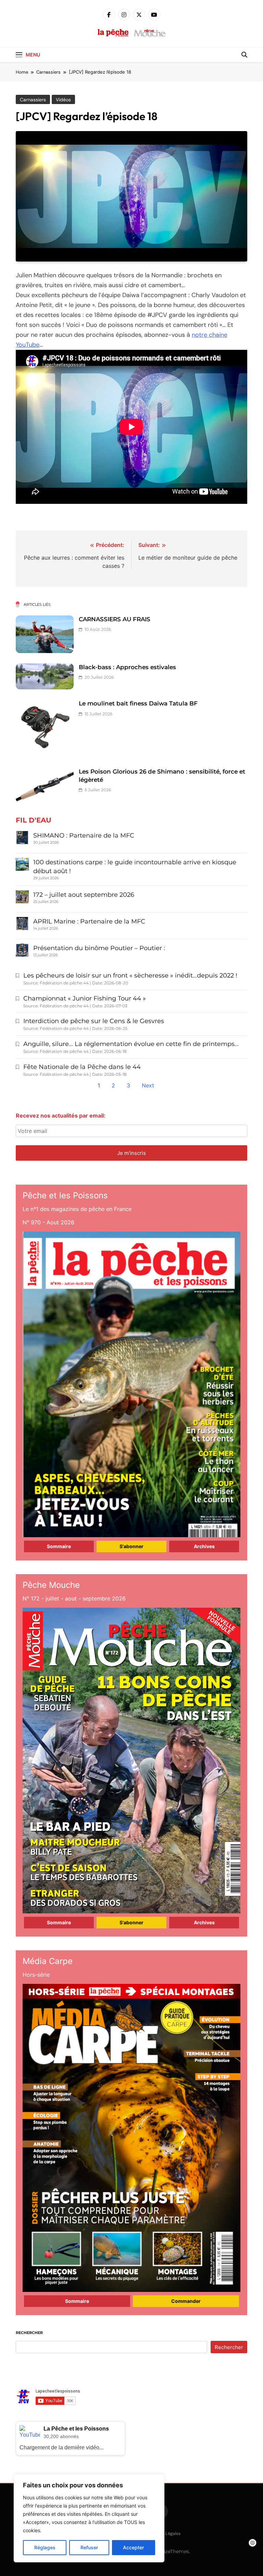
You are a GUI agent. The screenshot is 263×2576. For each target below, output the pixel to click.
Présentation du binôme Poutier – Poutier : (99, 948)
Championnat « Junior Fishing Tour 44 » (85, 998)
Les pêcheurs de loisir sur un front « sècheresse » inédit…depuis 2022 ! (130, 975)
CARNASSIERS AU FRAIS (115, 619)
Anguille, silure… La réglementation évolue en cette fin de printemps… (131, 1044)
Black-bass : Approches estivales (127, 667)
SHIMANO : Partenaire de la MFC (84, 836)
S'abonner (131, 1546)
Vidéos (63, 100)
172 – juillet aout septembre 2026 (84, 895)
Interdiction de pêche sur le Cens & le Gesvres (94, 1021)
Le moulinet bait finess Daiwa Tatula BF (138, 703)
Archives (204, 1546)
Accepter (133, 2547)
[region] (89, 2518)
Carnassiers (33, 100)
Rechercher (29, 2333)
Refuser (89, 2547)
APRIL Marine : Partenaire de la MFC (89, 921)
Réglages (45, 2547)
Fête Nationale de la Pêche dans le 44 (82, 1067)
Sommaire (59, 1546)
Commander (186, 2301)
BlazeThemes (173, 2551)
